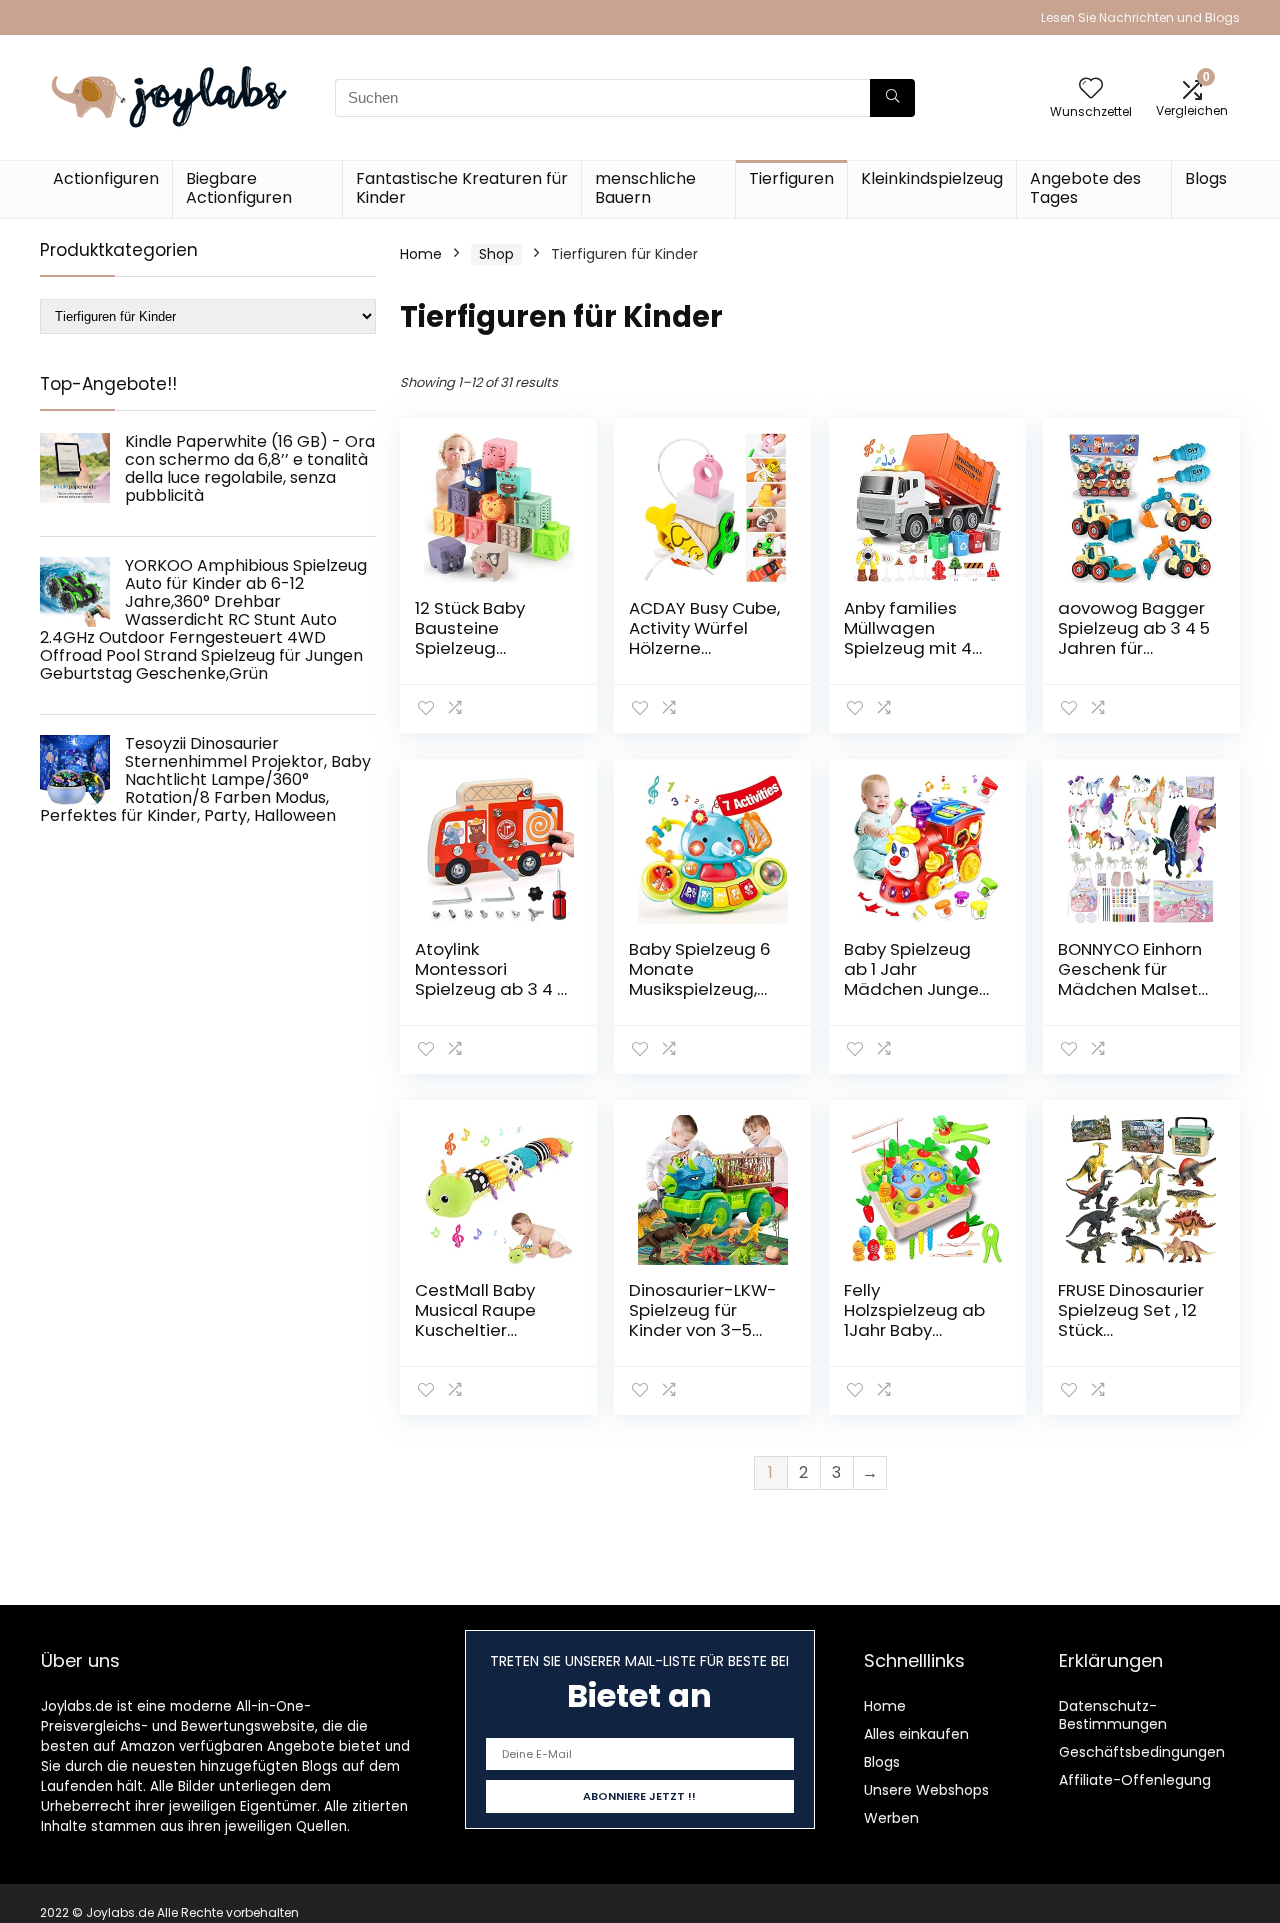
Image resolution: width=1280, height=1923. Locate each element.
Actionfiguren (106, 178)
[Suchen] (892, 98)
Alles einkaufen (916, 1734)
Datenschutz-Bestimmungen (1113, 1715)
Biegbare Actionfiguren (239, 188)
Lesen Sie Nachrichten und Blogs (1140, 17)
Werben (891, 1818)
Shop (496, 254)
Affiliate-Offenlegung (1135, 1780)
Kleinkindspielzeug (932, 178)
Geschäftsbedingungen (1142, 1752)
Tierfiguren (791, 178)
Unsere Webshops (926, 1790)
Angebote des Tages (1085, 188)
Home (421, 254)
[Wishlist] (1091, 89)
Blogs (1206, 178)
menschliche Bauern (645, 188)
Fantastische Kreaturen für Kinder (462, 188)
